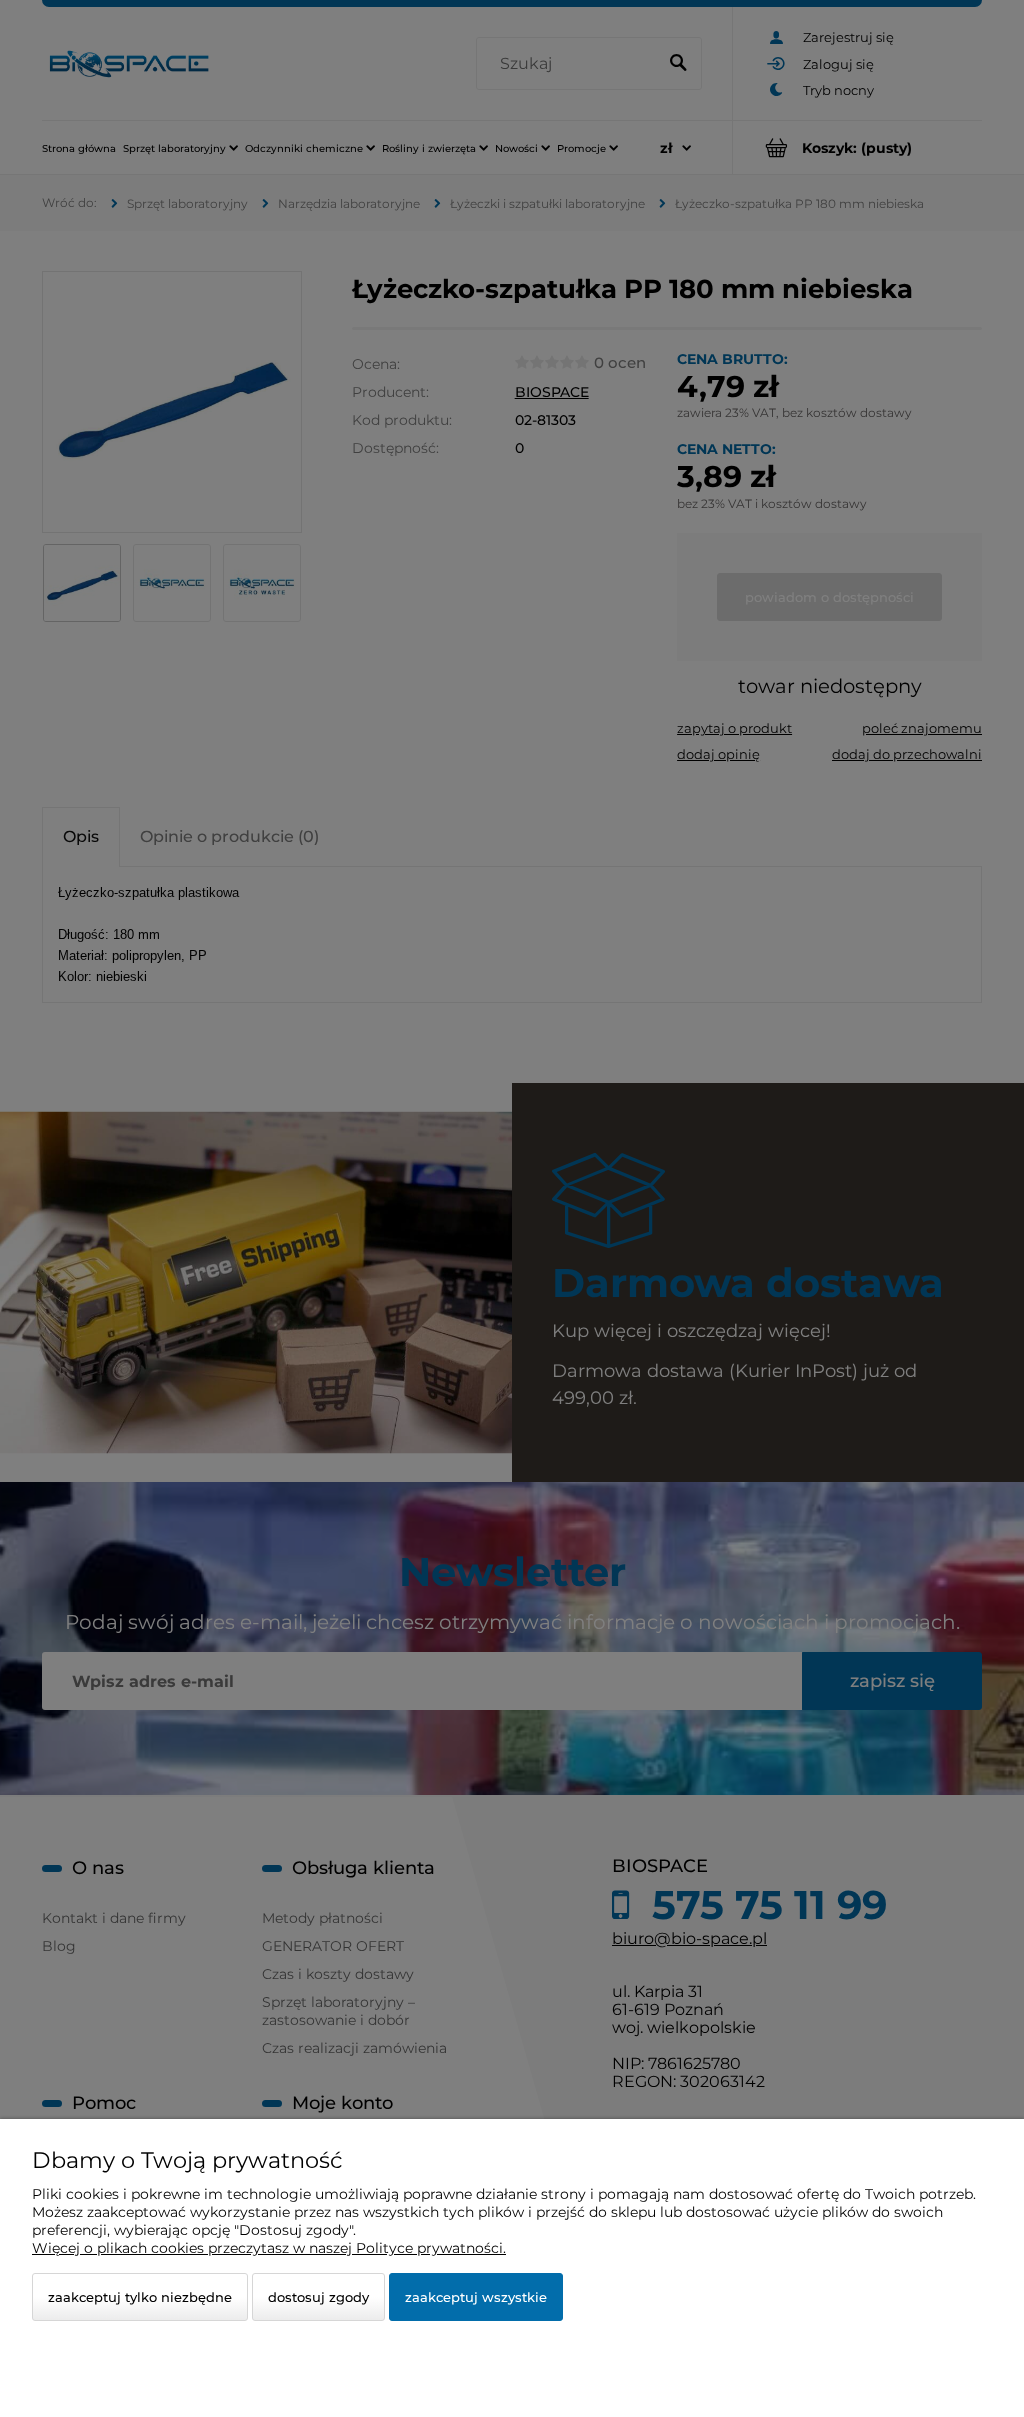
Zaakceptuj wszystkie (476, 2297)
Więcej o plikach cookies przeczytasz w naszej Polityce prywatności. (269, 2248)
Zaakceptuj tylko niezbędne (140, 2297)
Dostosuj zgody (318, 2297)
